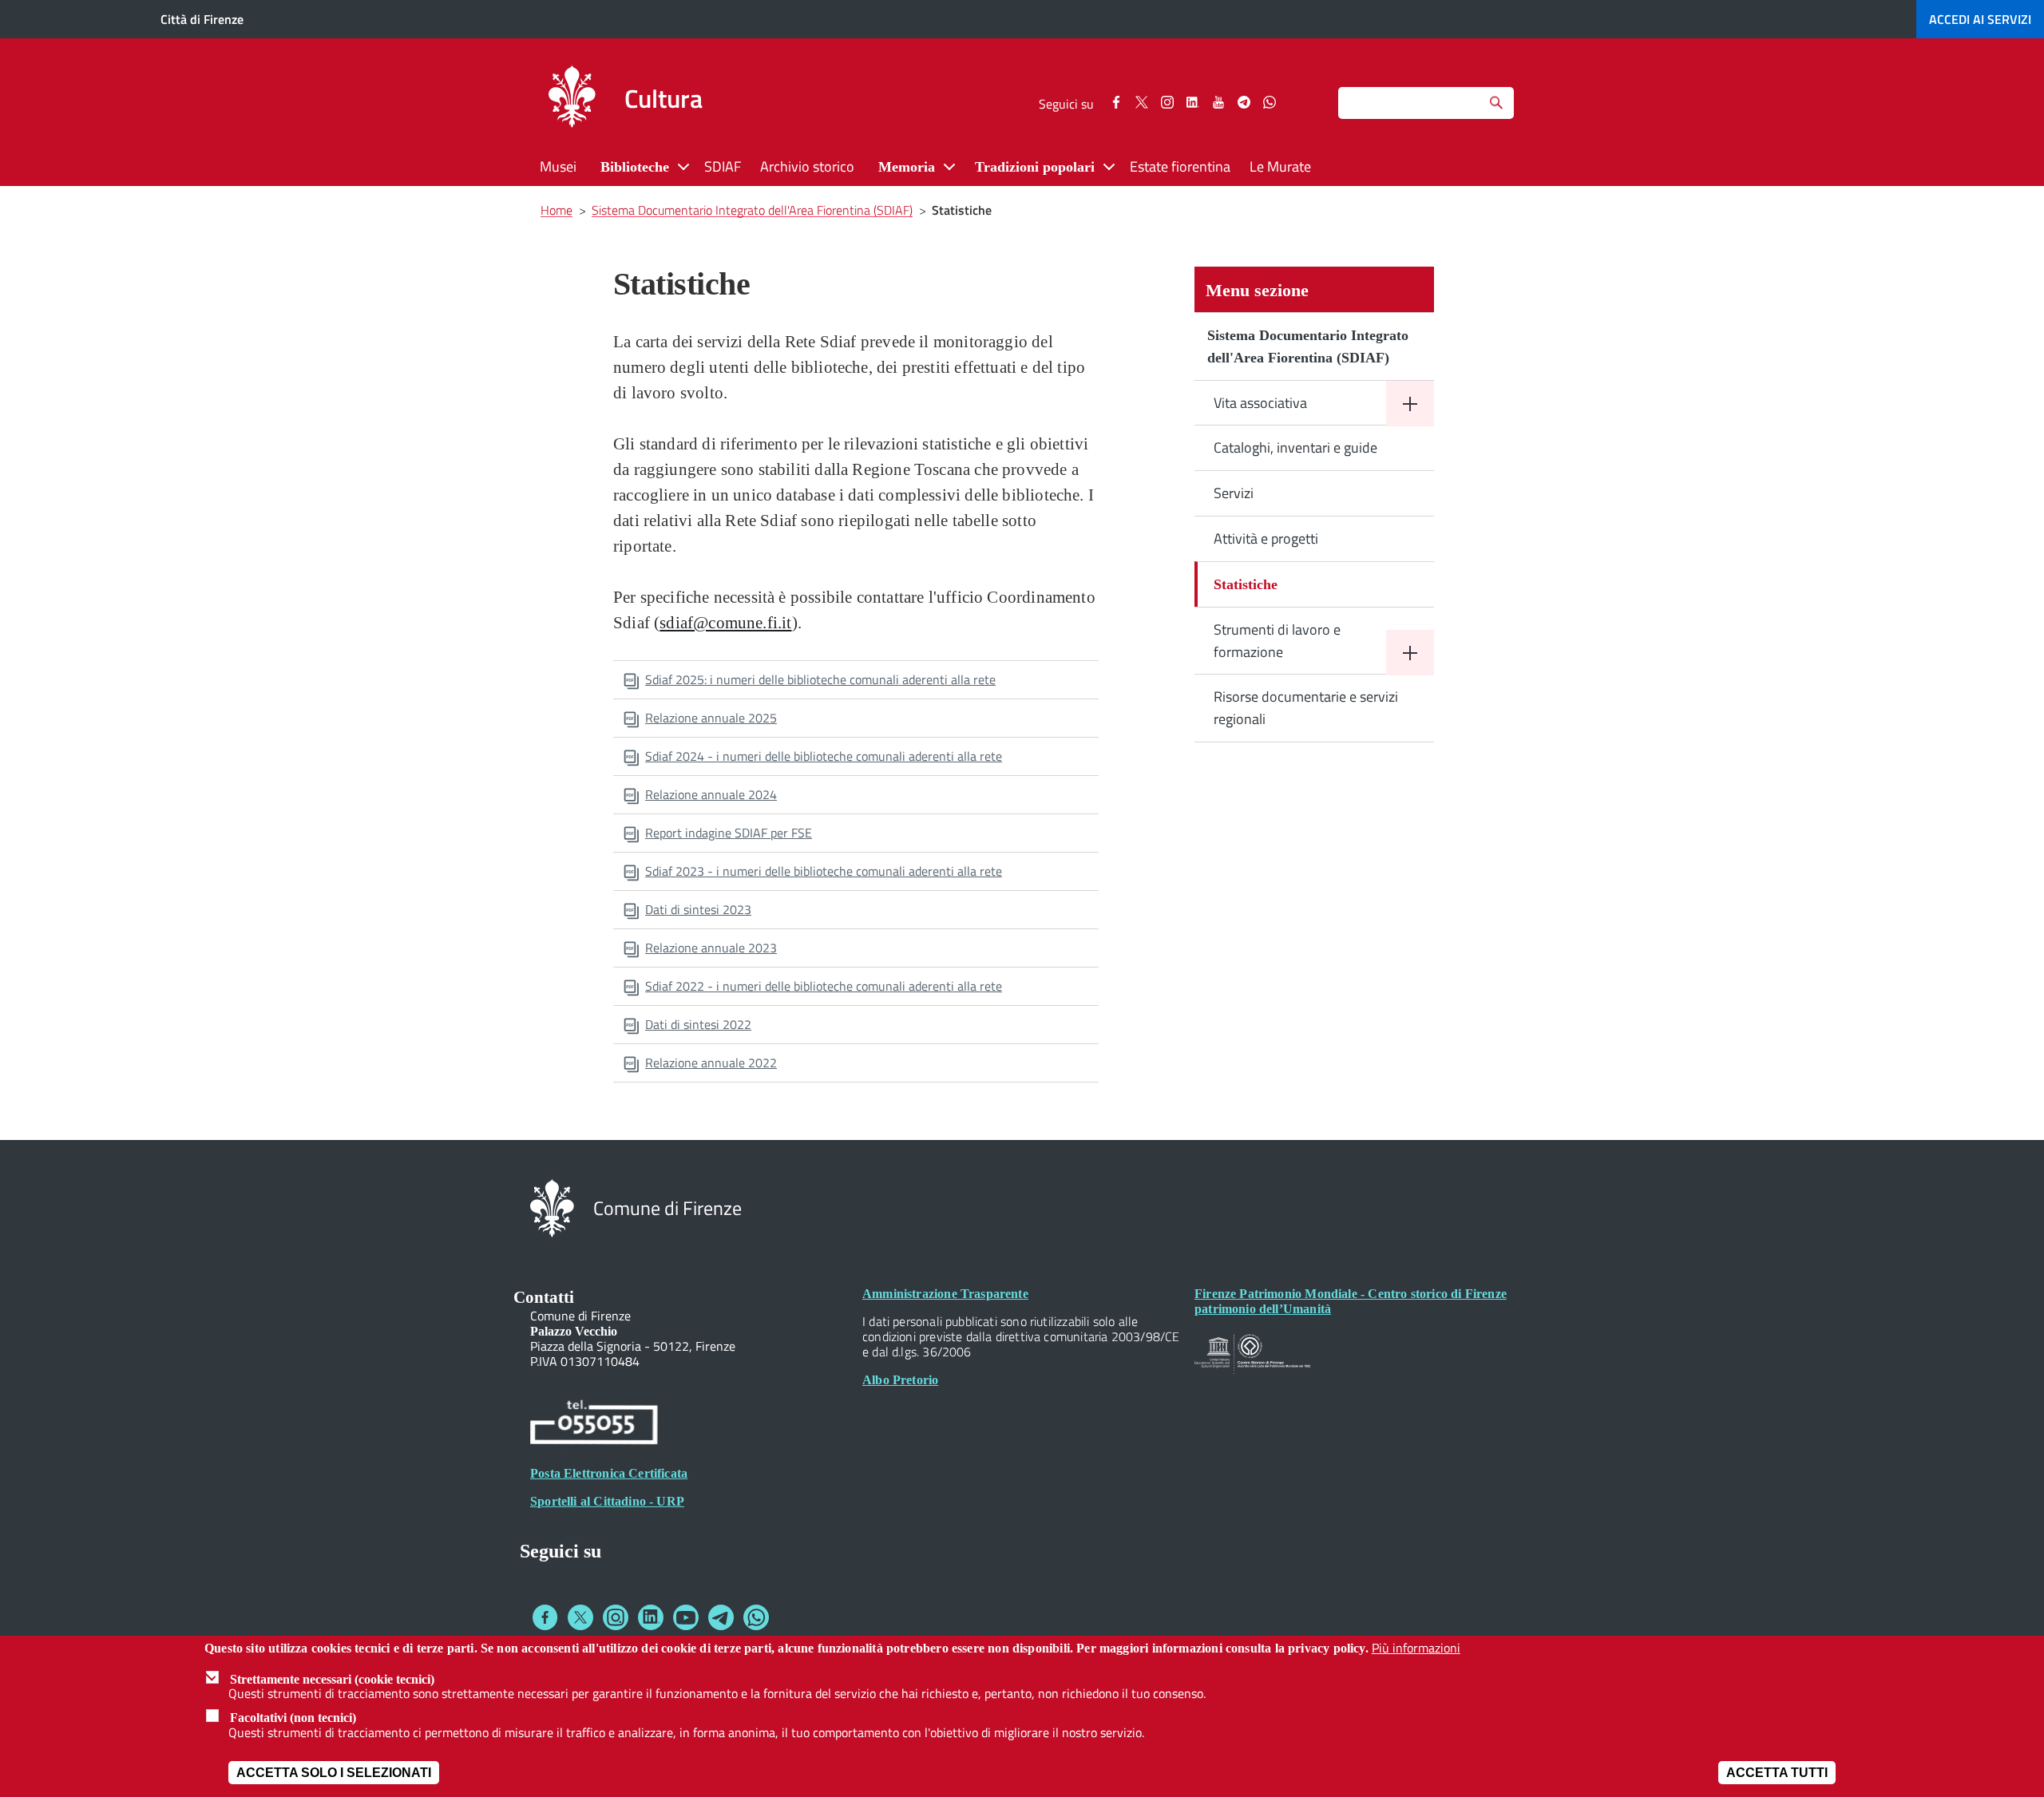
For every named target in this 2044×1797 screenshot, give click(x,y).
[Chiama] (594, 1425)
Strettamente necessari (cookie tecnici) (332, 1678)
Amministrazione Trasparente (945, 1294)
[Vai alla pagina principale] (572, 99)
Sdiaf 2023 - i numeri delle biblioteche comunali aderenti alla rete (824, 871)
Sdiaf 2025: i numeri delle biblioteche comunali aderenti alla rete (820, 679)
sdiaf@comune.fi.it (725, 623)
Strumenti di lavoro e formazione (1277, 641)
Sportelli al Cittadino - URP (607, 1501)
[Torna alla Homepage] (552, 1207)
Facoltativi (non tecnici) (293, 1718)
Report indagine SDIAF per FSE (729, 833)
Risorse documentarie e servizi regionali (1306, 708)
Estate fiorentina (1180, 166)
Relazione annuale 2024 (711, 794)
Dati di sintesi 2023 (698, 909)
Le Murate (1280, 166)
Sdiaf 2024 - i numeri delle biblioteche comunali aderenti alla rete (824, 756)
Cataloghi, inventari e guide (1295, 447)
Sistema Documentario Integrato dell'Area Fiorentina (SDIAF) (1308, 346)
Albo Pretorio (900, 1380)
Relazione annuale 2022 (711, 1063)
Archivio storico (807, 166)
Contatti (544, 1297)
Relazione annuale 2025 (711, 718)
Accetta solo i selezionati (334, 1773)
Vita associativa (1260, 403)
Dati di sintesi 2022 (698, 1024)
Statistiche (1246, 584)
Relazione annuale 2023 (711, 948)
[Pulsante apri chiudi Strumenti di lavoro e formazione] (1410, 653)
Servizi (1234, 493)
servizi (1980, 19)
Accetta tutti (1777, 1773)
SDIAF (723, 166)
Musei (558, 166)
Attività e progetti (1266, 538)
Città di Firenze (202, 19)
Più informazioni (1416, 1648)
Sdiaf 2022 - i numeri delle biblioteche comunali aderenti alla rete (824, 986)
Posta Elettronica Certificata (609, 1473)
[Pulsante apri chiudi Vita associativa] (1410, 404)
